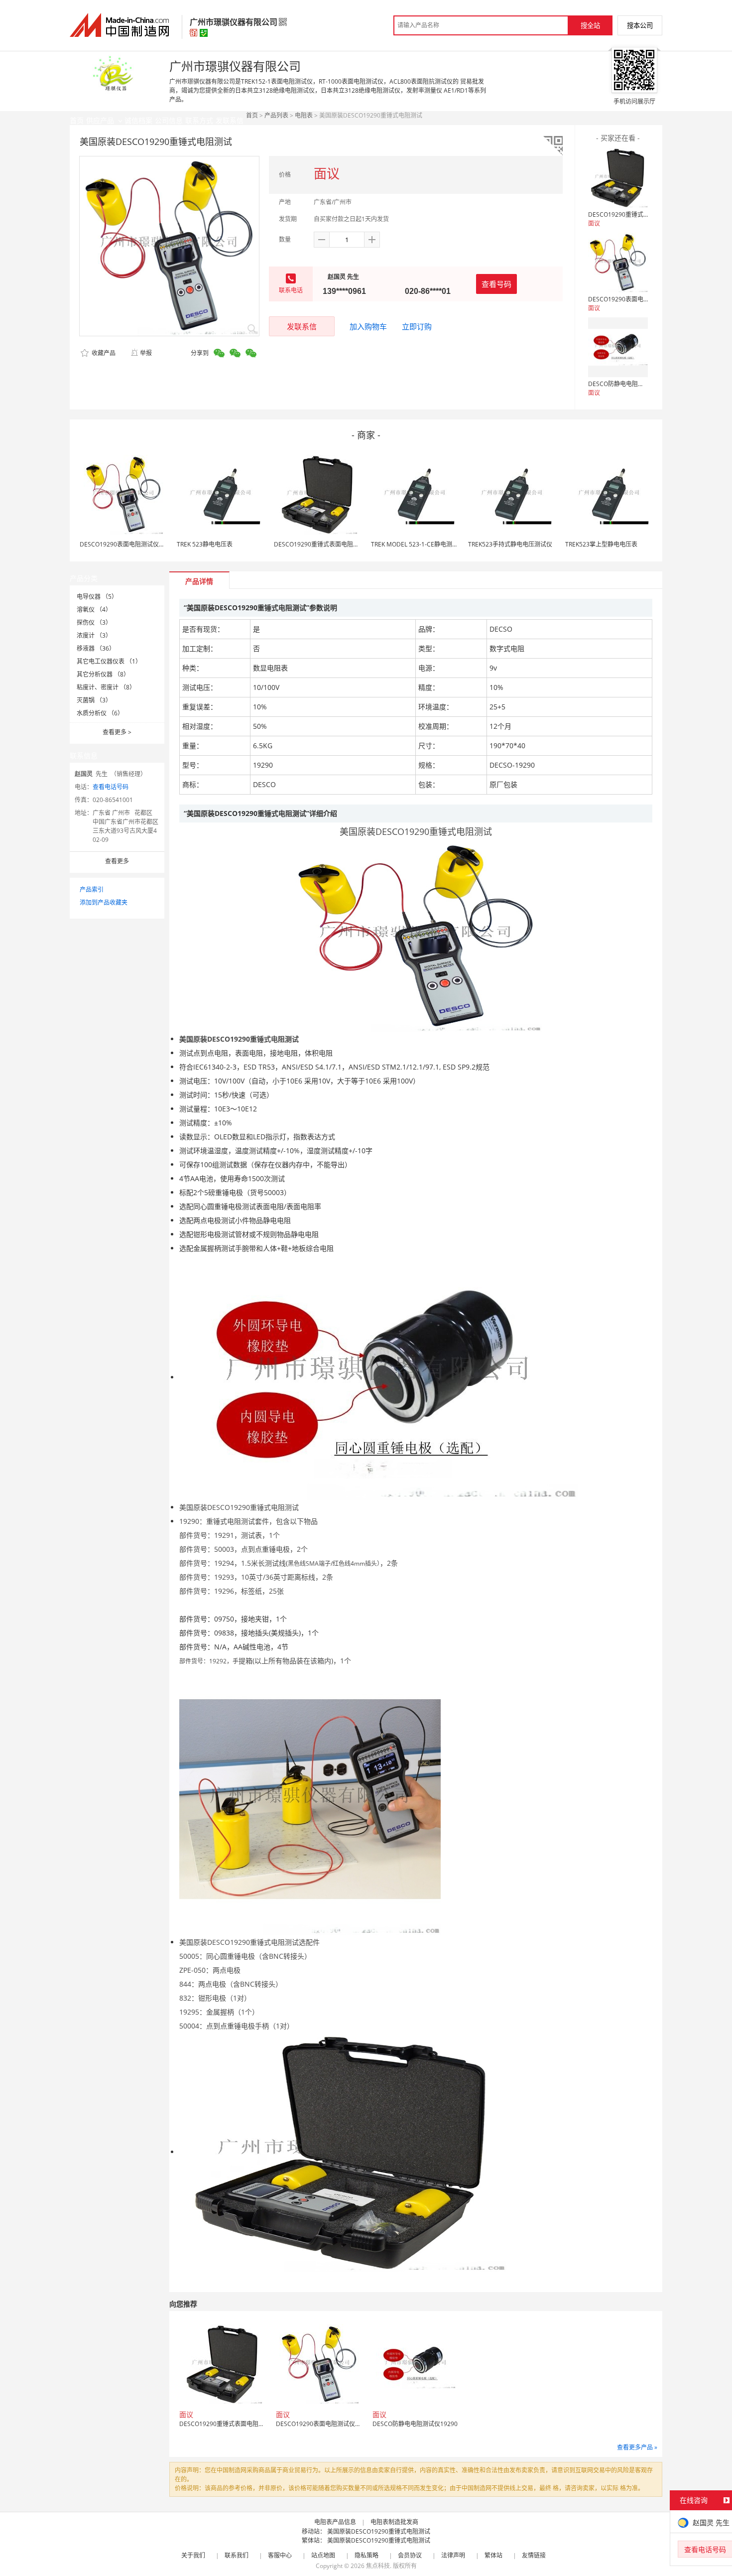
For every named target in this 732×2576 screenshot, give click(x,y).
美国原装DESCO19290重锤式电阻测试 (379, 2531)
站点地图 (323, 2555)
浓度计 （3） (94, 635)
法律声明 (453, 2555)
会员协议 (410, 2555)
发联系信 (302, 326)
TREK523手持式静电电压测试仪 (510, 544)
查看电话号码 (111, 787)
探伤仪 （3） (94, 622)
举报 (146, 353)
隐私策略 (366, 2555)
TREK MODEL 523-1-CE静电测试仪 (418, 544)
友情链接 (534, 2555)
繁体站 (493, 2555)
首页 (252, 115)
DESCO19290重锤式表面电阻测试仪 (637, 214)
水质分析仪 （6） (100, 713)
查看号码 (496, 284)
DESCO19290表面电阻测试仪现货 (634, 299)
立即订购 (417, 326)
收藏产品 (103, 353)
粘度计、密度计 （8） (106, 687)
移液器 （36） (96, 648)
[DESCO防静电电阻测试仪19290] (618, 347)
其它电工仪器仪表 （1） (109, 661)
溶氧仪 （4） (94, 610)
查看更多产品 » (637, 2447)
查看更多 (117, 732)
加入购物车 (368, 326)
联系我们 (237, 2555)
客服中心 (280, 2555)
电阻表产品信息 (335, 2522)
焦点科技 (378, 2566)
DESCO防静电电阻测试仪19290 (631, 384)
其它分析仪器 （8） (103, 674)
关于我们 (193, 2555)
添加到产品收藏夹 (104, 902)
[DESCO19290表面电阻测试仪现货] (618, 263)
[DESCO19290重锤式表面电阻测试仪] (618, 178)
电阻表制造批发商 (394, 2522)
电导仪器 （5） (97, 597)
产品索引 (92, 889)
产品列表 (276, 115)
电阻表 (304, 115)
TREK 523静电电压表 (205, 544)
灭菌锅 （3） (94, 700)
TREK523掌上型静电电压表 (601, 544)
